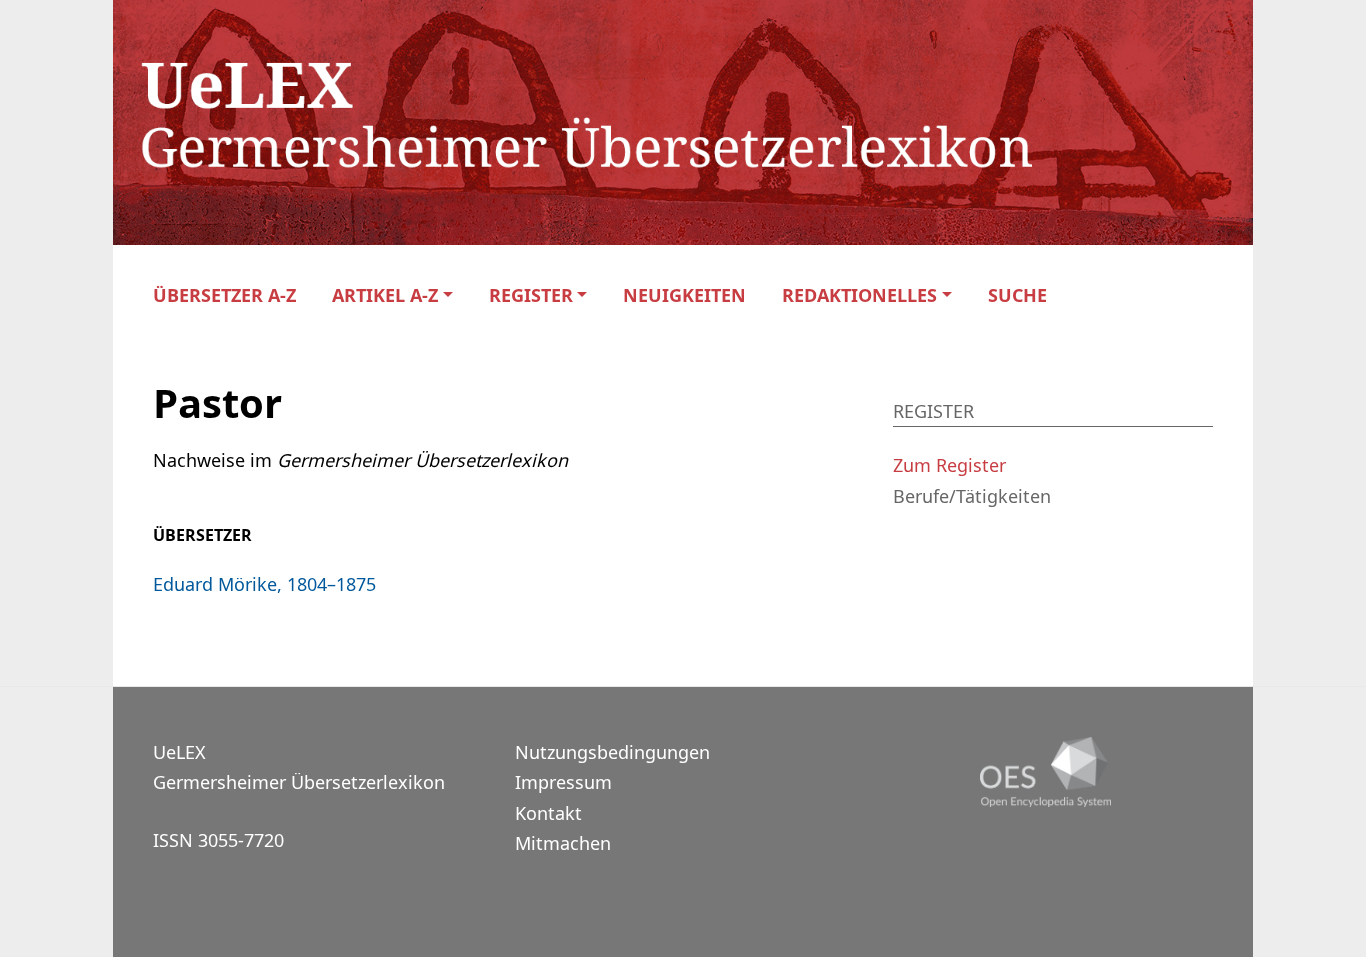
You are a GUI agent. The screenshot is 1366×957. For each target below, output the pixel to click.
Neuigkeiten (684, 295)
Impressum (563, 782)
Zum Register (949, 465)
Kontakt (548, 813)
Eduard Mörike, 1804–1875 (264, 584)
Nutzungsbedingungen (612, 752)
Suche (1017, 295)
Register (531, 295)
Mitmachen (563, 843)
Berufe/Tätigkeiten (972, 496)
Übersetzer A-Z (224, 295)
